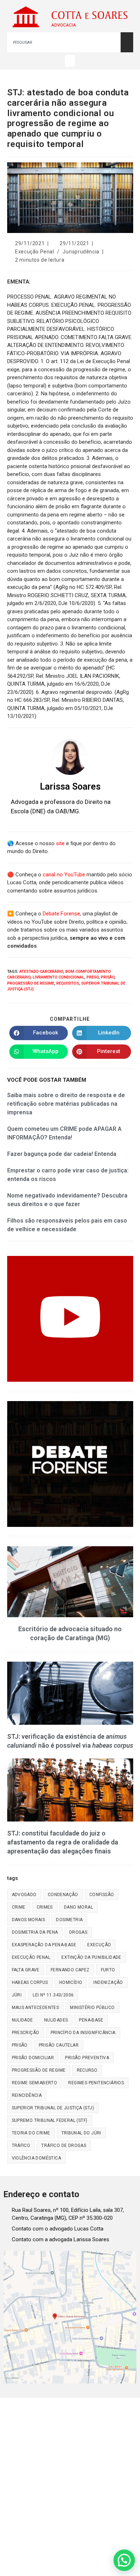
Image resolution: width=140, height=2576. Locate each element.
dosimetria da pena (35, 1932)
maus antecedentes (36, 2008)
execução (99, 1945)
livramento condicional (59, 977)
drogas (78, 1932)
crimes (45, 1907)
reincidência (27, 2095)
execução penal (31, 1957)
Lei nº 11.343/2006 (53, 1995)
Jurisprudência (81, 252)
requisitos (68, 983)
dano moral (78, 1907)
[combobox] (64, 42)
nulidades (56, 2020)
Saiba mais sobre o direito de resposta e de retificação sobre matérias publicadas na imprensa (66, 1104)
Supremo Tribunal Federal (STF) (50, 2120)
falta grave (26, 1970)
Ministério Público (92, 2008)
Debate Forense (61, 914)
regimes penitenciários (96, 2083)
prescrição (26, 2033)
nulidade (22, 2020)
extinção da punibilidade (91, 1957)
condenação (63, 1895)
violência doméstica (37, 2158)
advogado (24, 1895)
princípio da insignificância (83, 2033)
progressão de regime (31, 983)
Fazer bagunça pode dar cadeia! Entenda (62, 1154)
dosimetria (69, 1920)
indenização (108, 1982)
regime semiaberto (35, 2083)
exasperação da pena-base (44, 1945)
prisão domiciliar (33, 2058)
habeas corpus (30, 1982)
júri (17, 1995)
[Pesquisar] (127, 42)
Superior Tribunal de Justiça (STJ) (53, 2108)
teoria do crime (31, 2133)
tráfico (21, 2146)
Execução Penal (34, 252)
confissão (102, 1895)
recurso (87, 2070)
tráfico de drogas (64, 2146)
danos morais (29, 1920)
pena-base (91, 2020)
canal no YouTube (64, 875)
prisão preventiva (87, 2058)
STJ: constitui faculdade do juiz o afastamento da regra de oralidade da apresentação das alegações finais (63, 1842)
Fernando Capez (70, 1970)
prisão (108, 977)
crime (19, 1907)
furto (108, 1970)
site (60, 843)
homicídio (71, 1982)
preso (93, 977)
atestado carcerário (41, 972)
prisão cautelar (59, 2045)
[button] (70, 61)
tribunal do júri (81, 2133)
